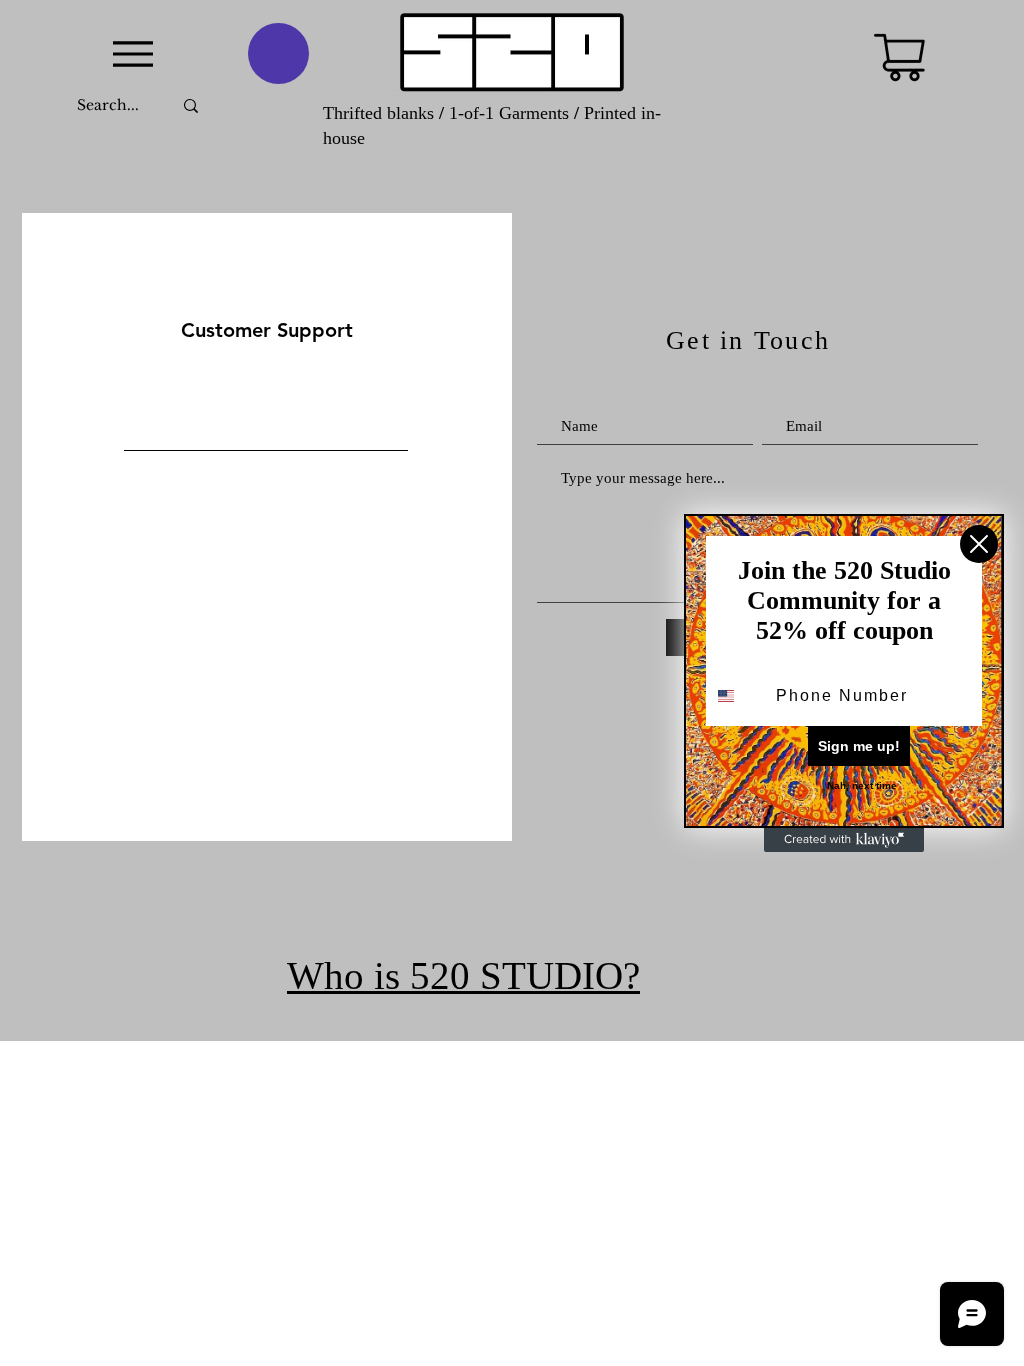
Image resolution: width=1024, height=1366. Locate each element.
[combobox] (736, 696)
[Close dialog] (979, 544)
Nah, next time (862, 785)
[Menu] (132, 53)
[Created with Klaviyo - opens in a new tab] (844, 840)
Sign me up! (859, 746)
